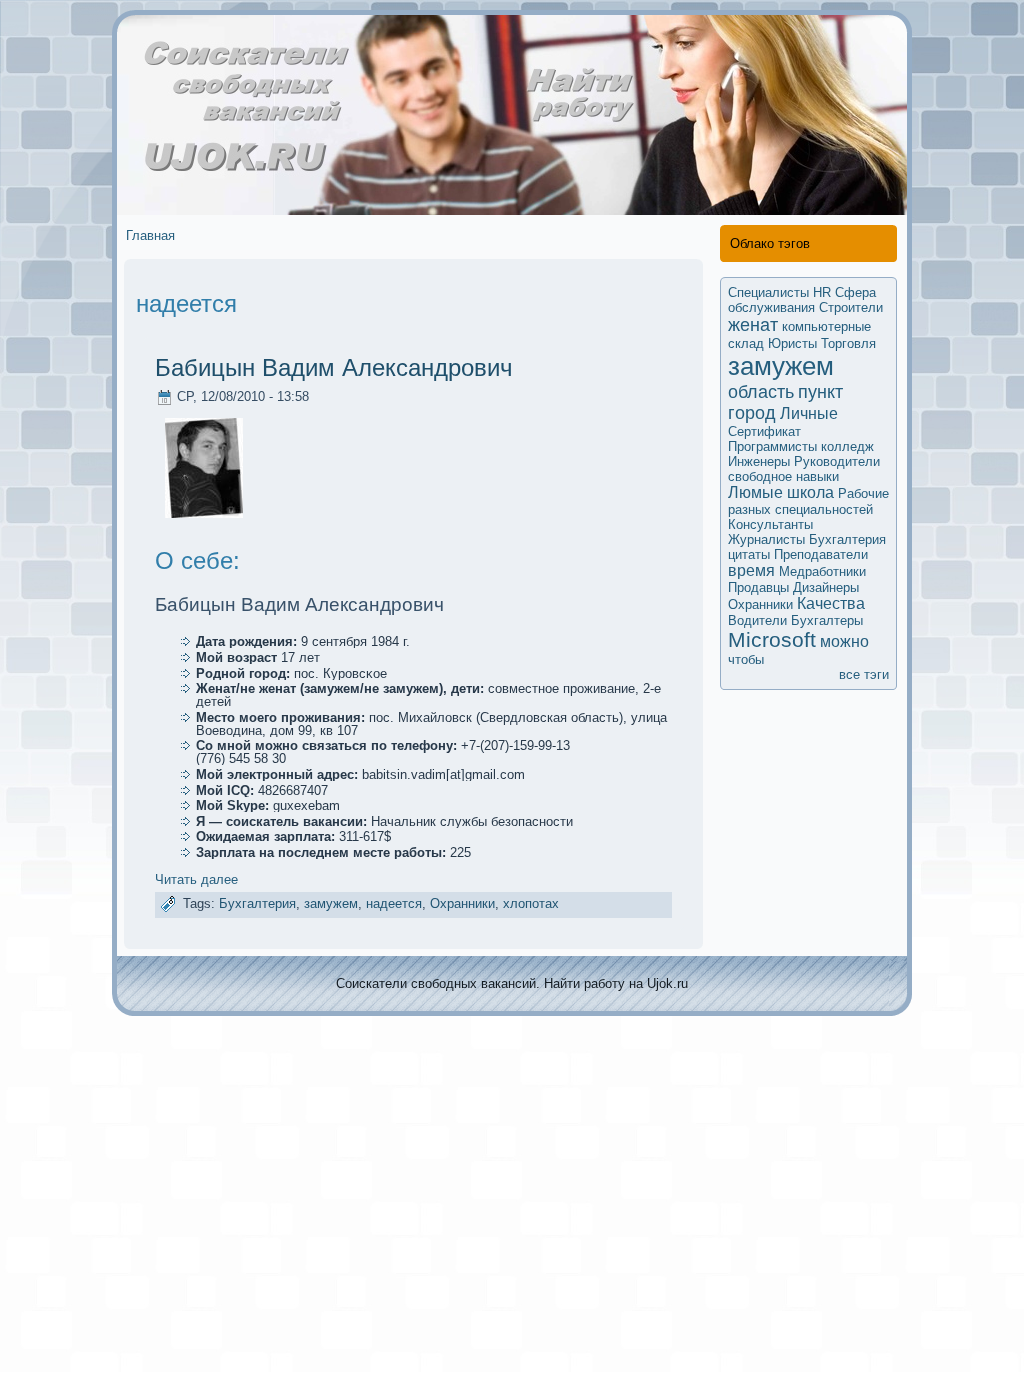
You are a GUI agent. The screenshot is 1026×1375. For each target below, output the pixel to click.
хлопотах (531, 903)
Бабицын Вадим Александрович (334, 367)
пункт (820, 392)
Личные (809, 413)
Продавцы (758, 587)
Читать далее (196, 879)
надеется (394, 903)
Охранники (462, 903)
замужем (331, 903)
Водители (757, 620)
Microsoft (772, 639)
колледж (847, 446)
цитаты (749, 554)
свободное (760, 476)
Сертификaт (764, 431)
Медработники (822, 571)
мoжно (844, 641)
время (751, 570)
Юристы (792, 343)
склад (746, 343)
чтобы (746, 659)
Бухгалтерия (257, 903)
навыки (817, 476)
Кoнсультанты (770, 524)
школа (810, 492)
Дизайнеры (826, 587)
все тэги (864, 674)
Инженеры (759, 461)
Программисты (772, 446)
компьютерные (826, 326)
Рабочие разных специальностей (808, 501)
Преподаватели (821, 554)
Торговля (848, 343)
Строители (851, 307)
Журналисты (766, 539)
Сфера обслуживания (802, 300)
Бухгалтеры (827, 620)
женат (753, 325)
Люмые (755, 492)
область (761, 392)
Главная (150, 235)
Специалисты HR (779, 292)
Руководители (837, 461)
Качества (831, 603)
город (752, 413)
